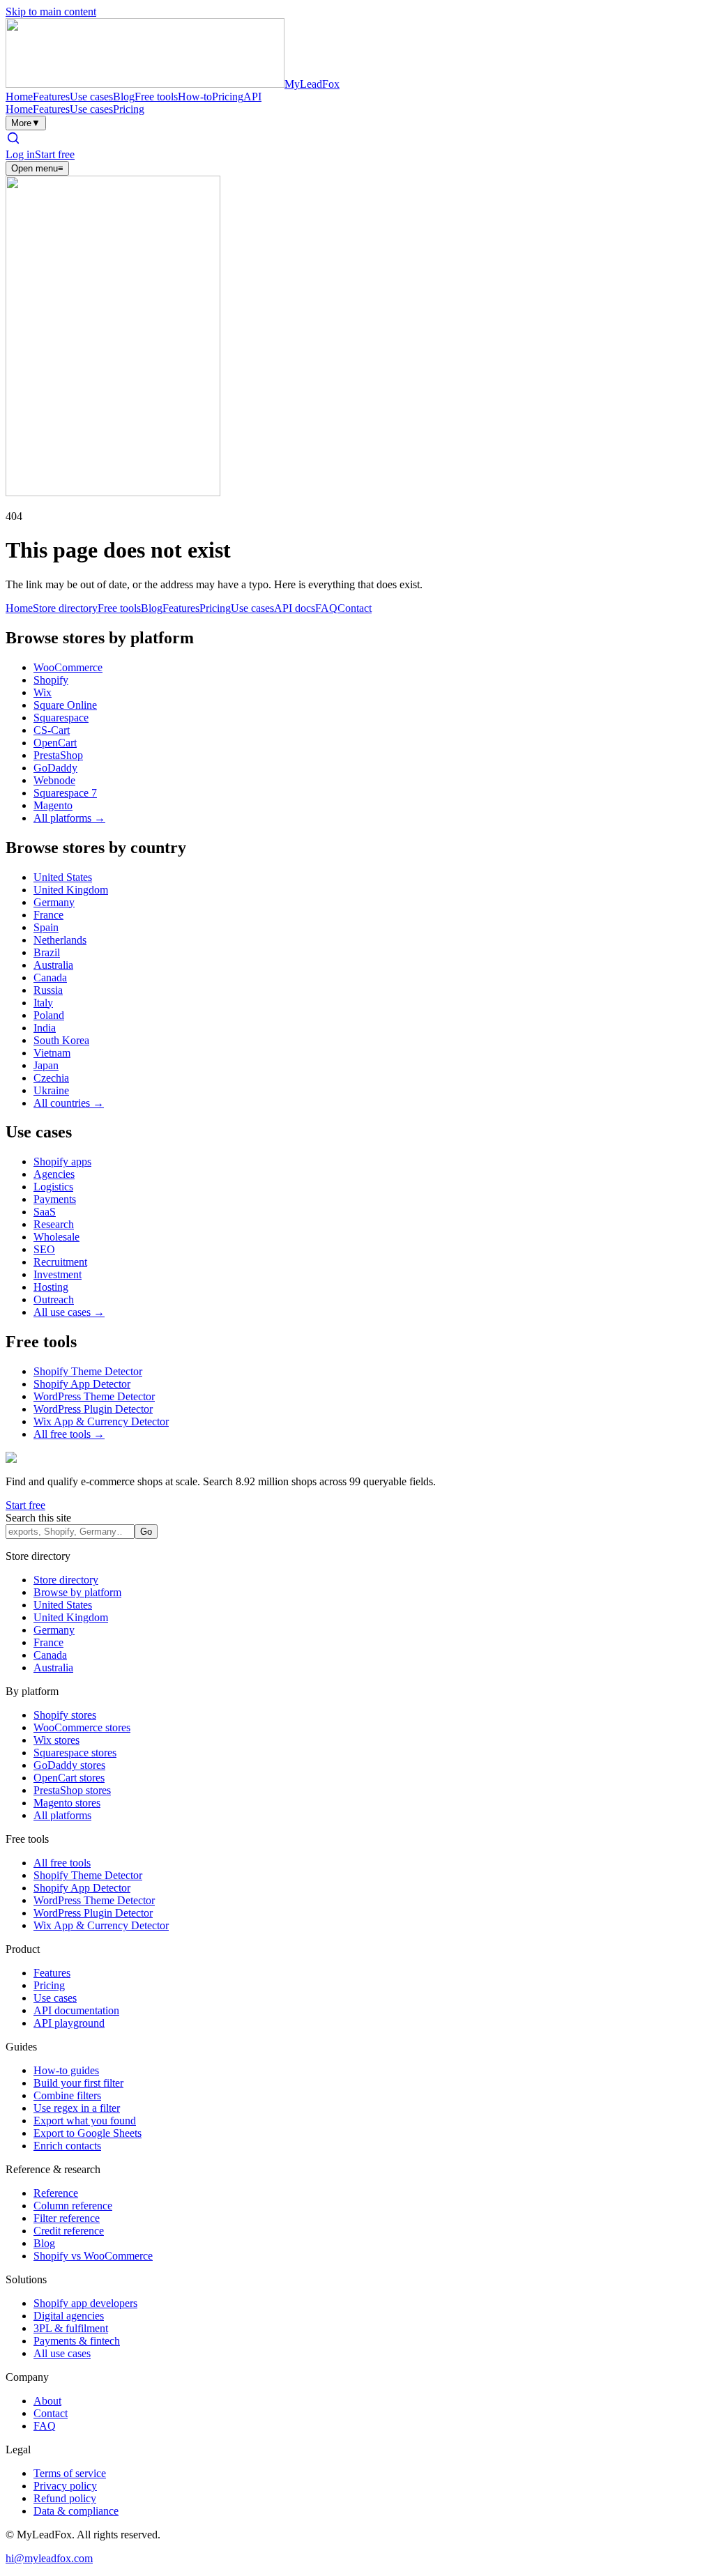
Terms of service (70, 2473)
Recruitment (60, 1262)
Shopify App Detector (82, 1384)
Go (146, 1532)
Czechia (51, 1078)
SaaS (45, 1212)
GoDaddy (55, 768)
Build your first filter (78, 2083)
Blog (124, 97)
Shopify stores (65, 1715)
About (47, 2401)
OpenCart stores (69, 1778)
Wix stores (56, 1740)
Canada (50, 978)
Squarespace (61, 718)
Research (54, 1224)
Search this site (38, 1518)
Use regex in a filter (77, 2108)
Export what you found (85, 2121)
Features (51, 97)
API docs (295, 608)
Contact (355, 608)
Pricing (228, 97)
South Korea (61, 1040)
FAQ (326, 608)
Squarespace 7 (65, 793)
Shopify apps (62, 1161)
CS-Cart (52, 730)
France (48, 915)
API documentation (76, 2010)
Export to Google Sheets (88, 2133)
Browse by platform (77, 1592)
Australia (53, 965)
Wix (43, 692)
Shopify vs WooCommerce (93, 2256)
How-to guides (66, 2070)
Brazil (47, 952)
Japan (46, 1065)
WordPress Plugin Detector (93, 1409)
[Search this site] (13, 142)
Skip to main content (51, 11)
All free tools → (69, 1434)
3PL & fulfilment (71, 2328)
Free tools (156, 97)
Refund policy (65, 2498)
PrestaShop (58, 755)
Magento (53, 805)
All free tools (62, 1863)
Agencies (54, 1174)
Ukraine (51, 1090)
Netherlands (60, 940)
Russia (48, 990)
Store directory (65, 608)
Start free (55, 154)
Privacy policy (65, 2486)
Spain (46, 927)
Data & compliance (76, 2511)
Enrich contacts (67, 2146)
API (252, 97)
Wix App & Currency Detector (101, 1421)
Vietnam (52, 1053)
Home (19, 97)
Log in (20, 154)
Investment (58, 1274)
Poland (49, 1015)
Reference (56, 2193)
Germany (54, 902)
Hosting (51, 1287)
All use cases (62, 2353)
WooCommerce (68, 667)
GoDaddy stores (69, 1765)
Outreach (54, 1299)
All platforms (62, 1815)
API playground (69, 2023)
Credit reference (69, 2231)
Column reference (73, 2206)
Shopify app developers (85, 2303)
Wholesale (56, 1237)
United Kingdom (71, 890)
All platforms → (69, 818)
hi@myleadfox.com (49, 2558)
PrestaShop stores (72, 1790)
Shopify (51, 680)
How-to (195, 97)
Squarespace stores (75, 1753)
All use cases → (69, 1312)
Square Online (65, 705)
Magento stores (67, 1803)
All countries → (69, 1103)
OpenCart (55, 743)
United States (63, 877)
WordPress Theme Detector (94, 1396)
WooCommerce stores (82, 1727)
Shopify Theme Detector (88, 1371)
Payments (55, 1199)
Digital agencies (69, 2316)
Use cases (91, 97)
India (45, 1028)
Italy (43, 1003)
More (26, 123)
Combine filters (67, 2095)
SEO (44, 1249)
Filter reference (67, 2218)
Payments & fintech (77, 2341)
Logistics (53, 1187)
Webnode (54, 780)
